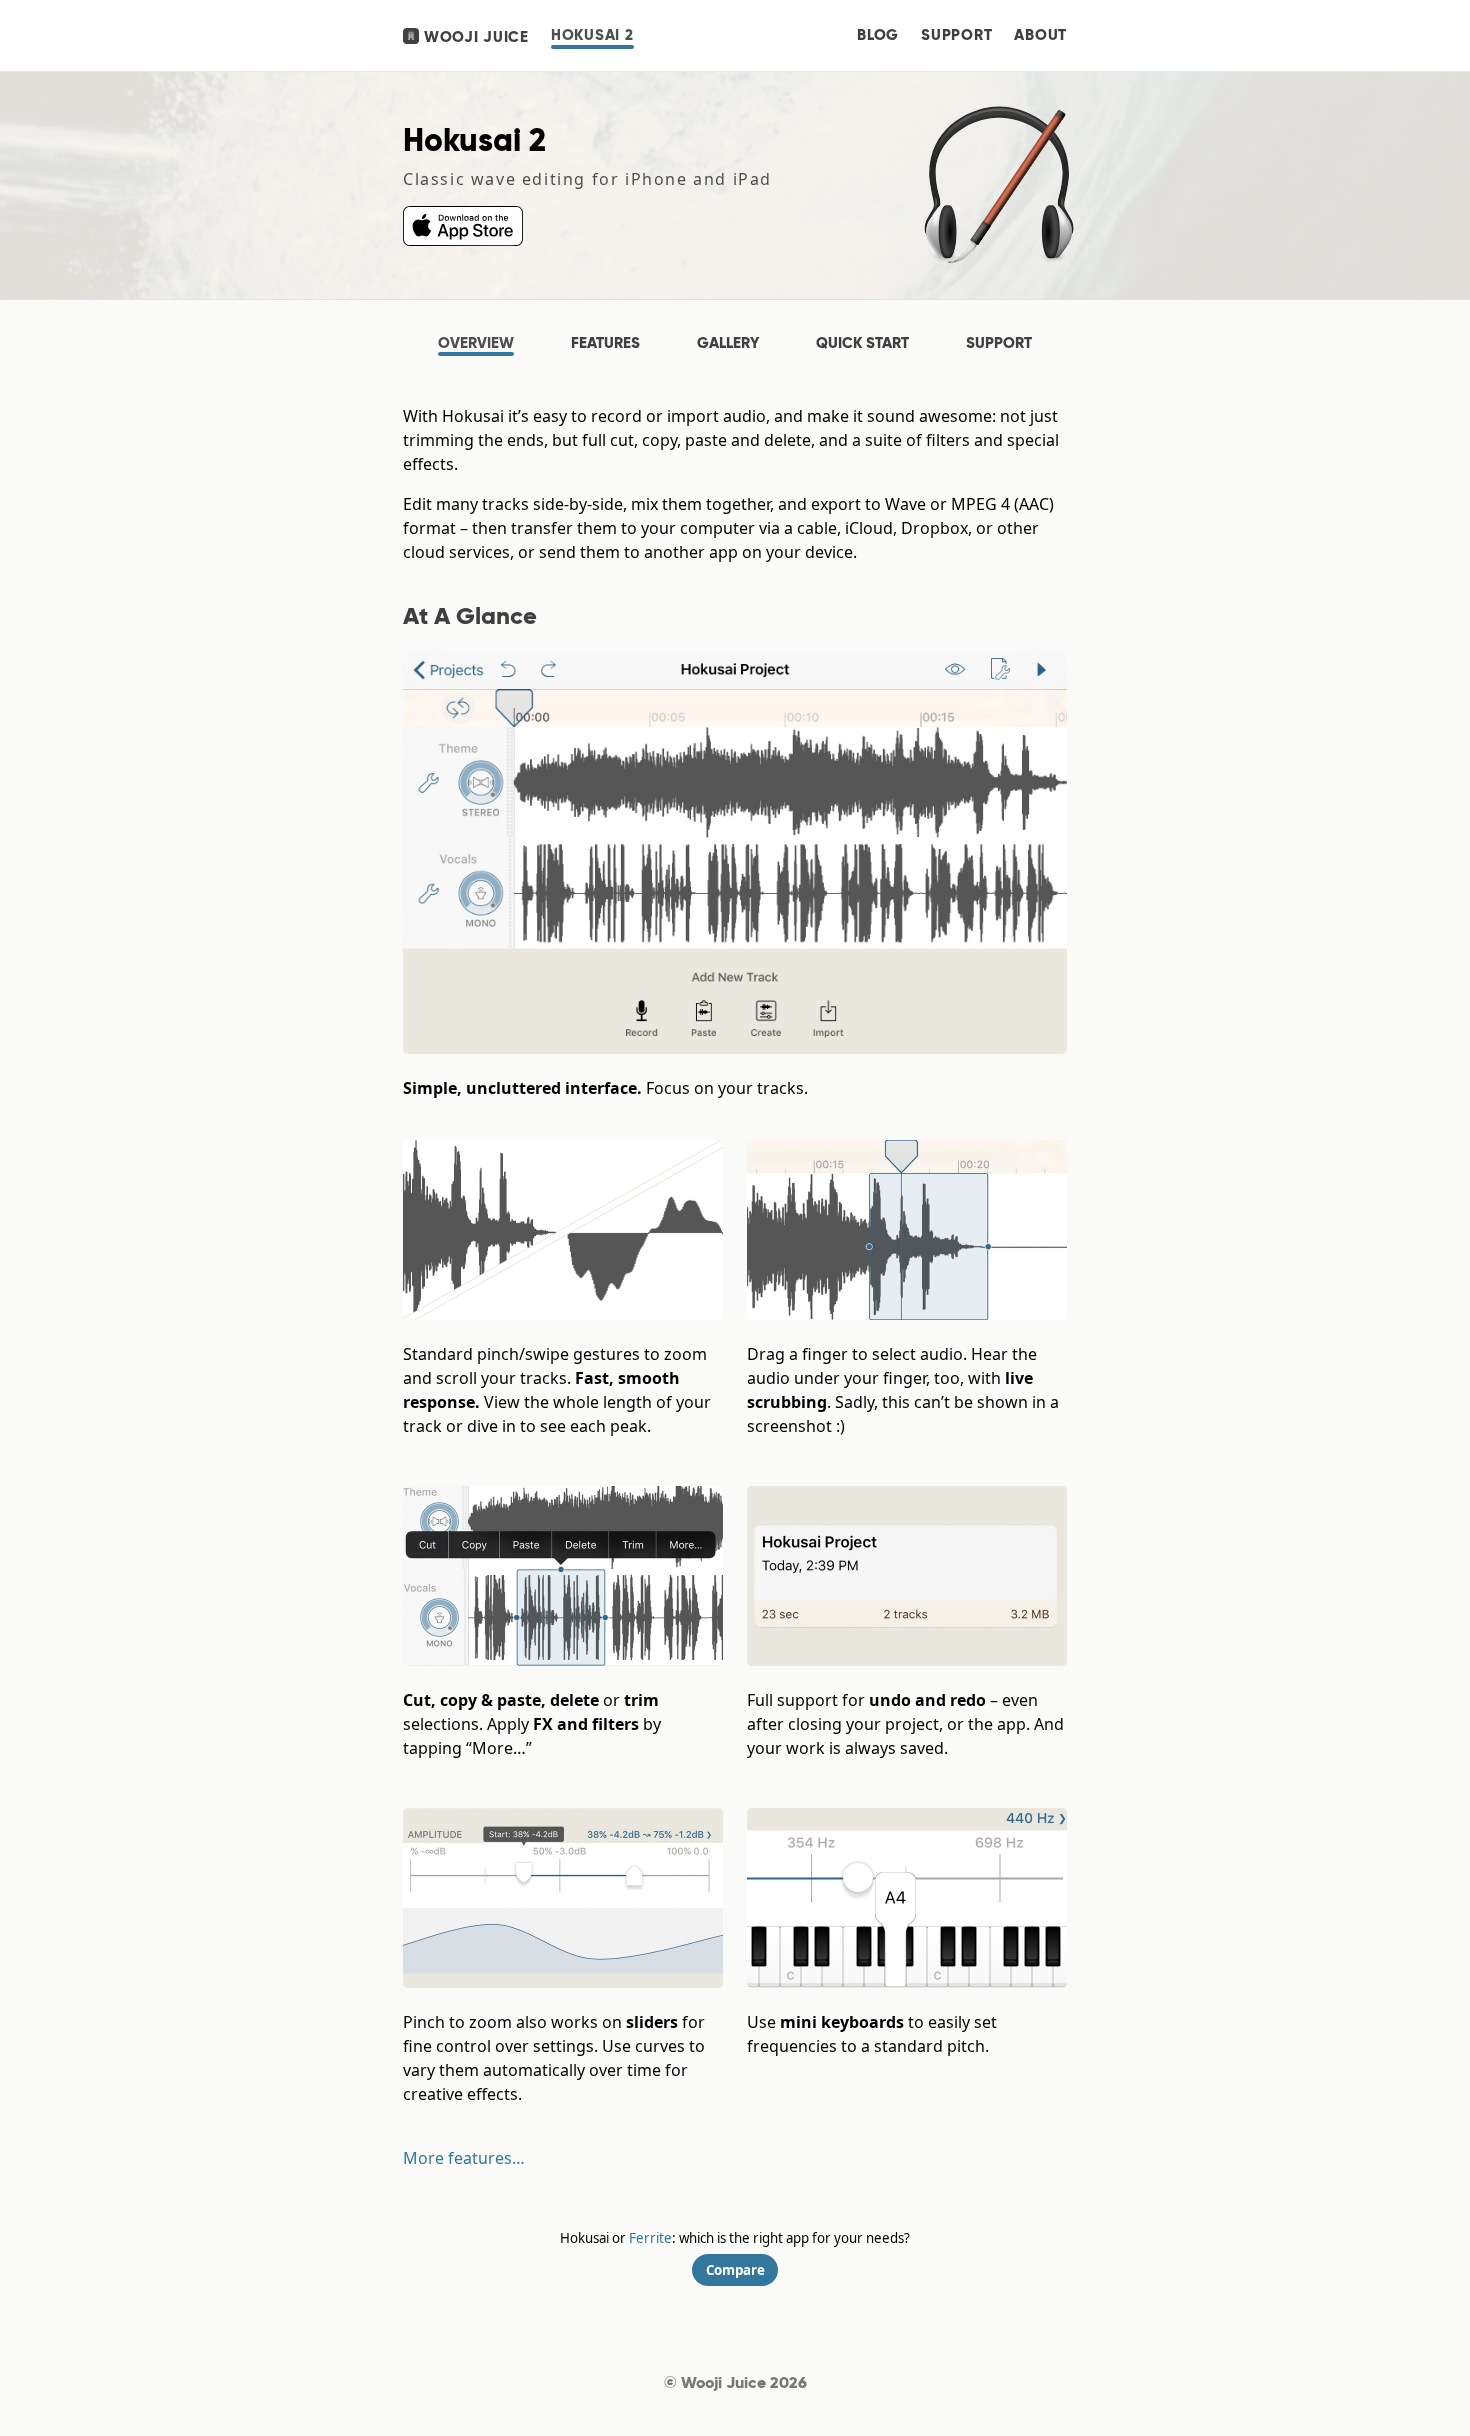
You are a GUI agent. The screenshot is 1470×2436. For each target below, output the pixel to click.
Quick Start (862, 343)
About (1040, 35)
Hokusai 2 (592, 35)
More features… (464, 2158)
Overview (476, 343)
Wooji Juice (474, 37)
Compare (735, 2270)
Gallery (728, 343)
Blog (878, 35)
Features (605, 343)
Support (956, 35)
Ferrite (650, 2238)
